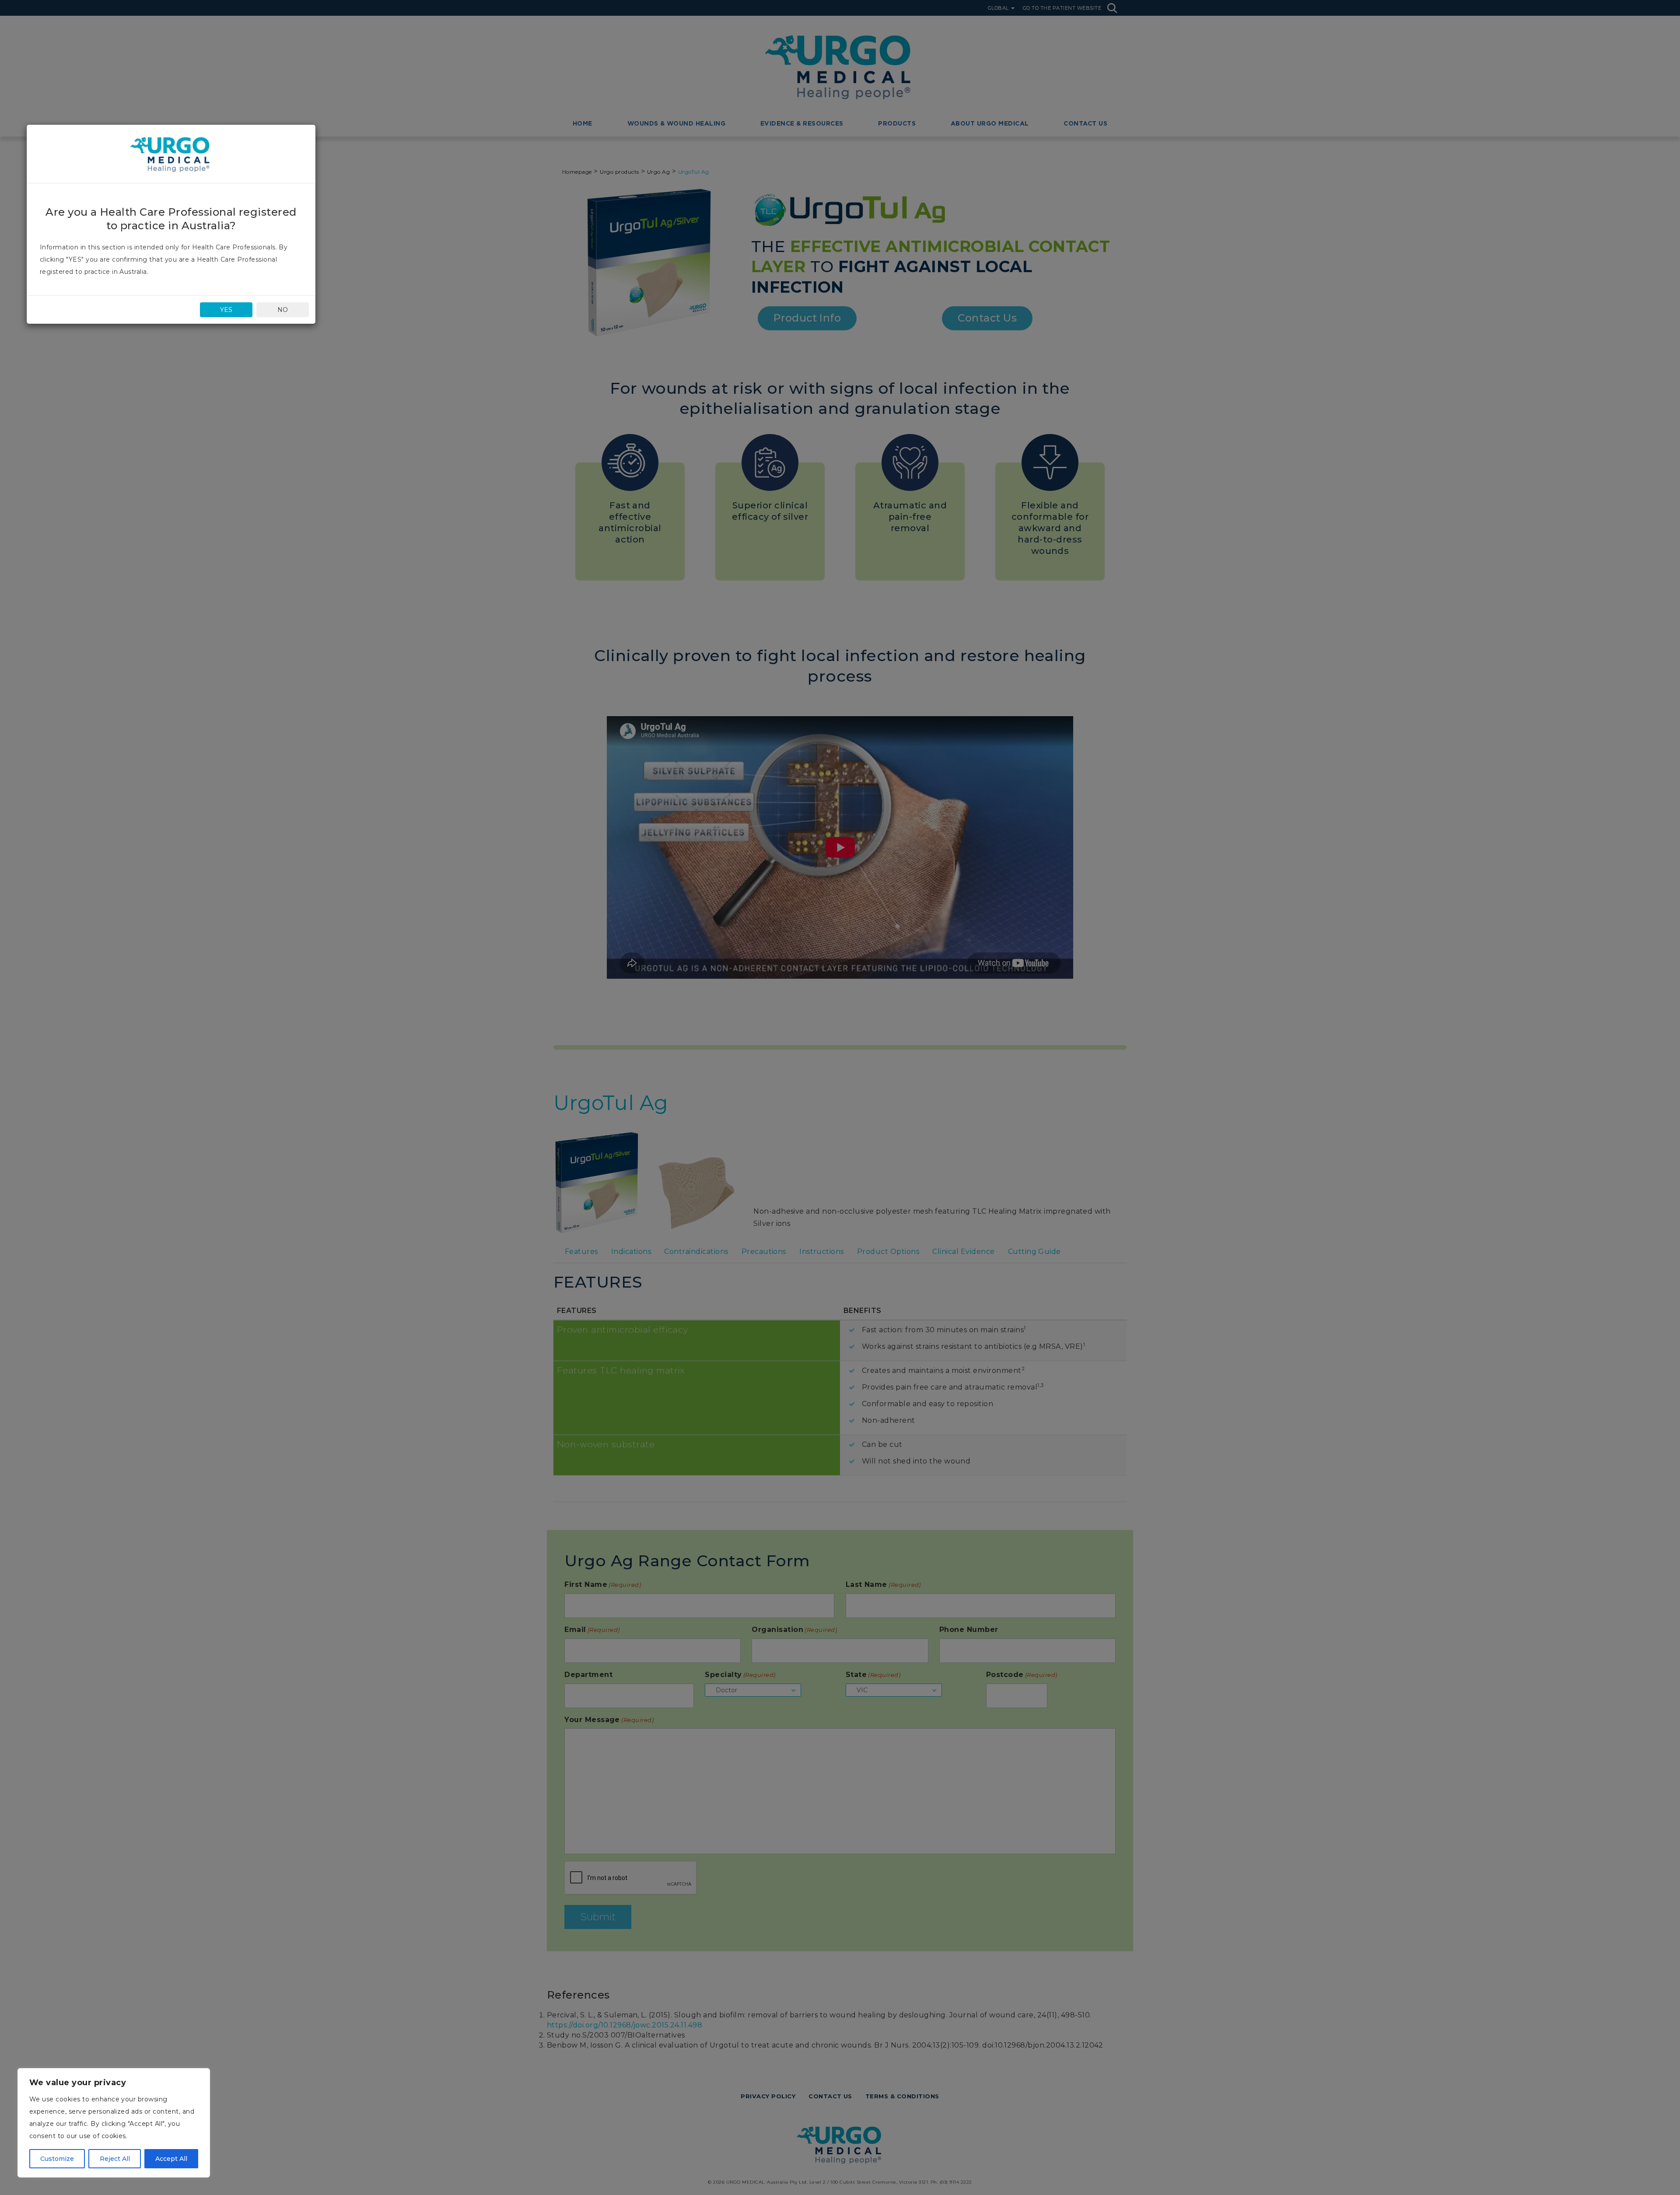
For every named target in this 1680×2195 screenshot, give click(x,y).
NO (283, 310)
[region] (114, 2123)
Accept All (171, 2159)
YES (226, 310)
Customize (57, 2159)
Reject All (115, 2159)
